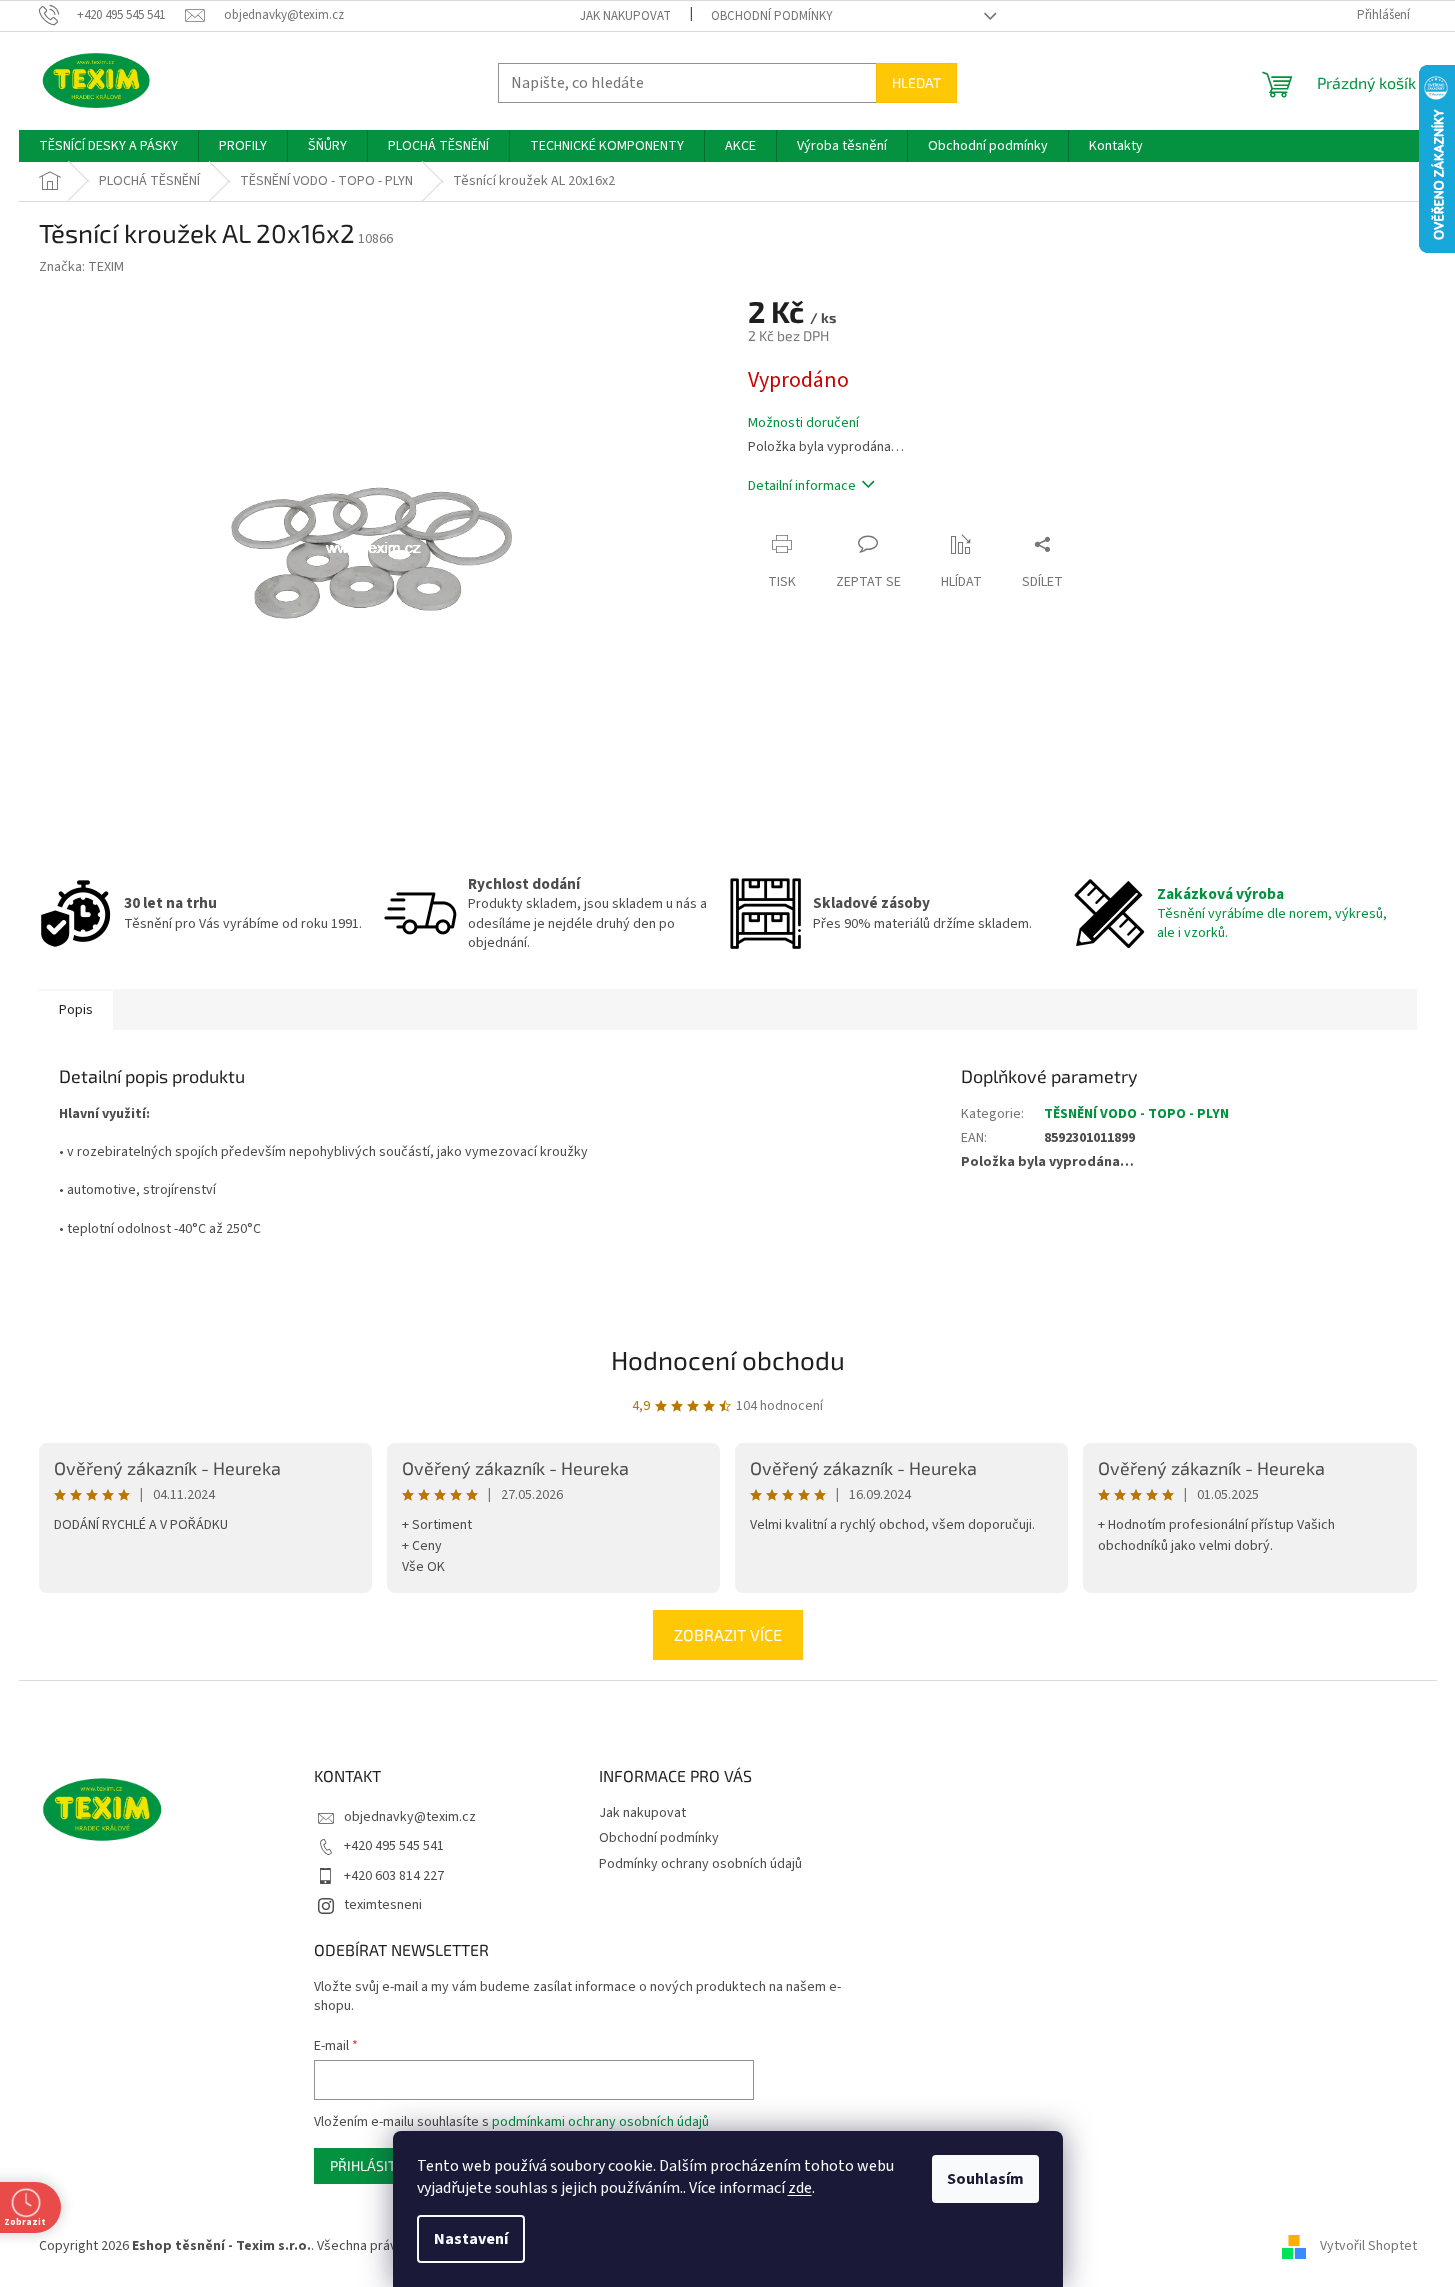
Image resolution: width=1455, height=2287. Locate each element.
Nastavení (471, 2239)
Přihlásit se (372, 2165)
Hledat (916, 82)
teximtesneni (383, 1905)
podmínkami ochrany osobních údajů (600, 2122)
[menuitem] (108, 146)
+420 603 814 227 (394, 1876)
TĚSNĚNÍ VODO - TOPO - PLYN (1136, 1114)
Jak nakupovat (625, 16)
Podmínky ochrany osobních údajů (700, 1864)
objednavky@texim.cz (410, 1817)
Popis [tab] (76, 1010)
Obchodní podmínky (772, 16)
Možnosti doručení (803, 423)
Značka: (81, 267)
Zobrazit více (728, 1634)
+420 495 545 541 (394, 1846)
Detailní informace (802, 486)
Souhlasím (985, 2179)
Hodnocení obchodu (728, 1359)
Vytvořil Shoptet (1368, 2246)
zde (800, 2188)
